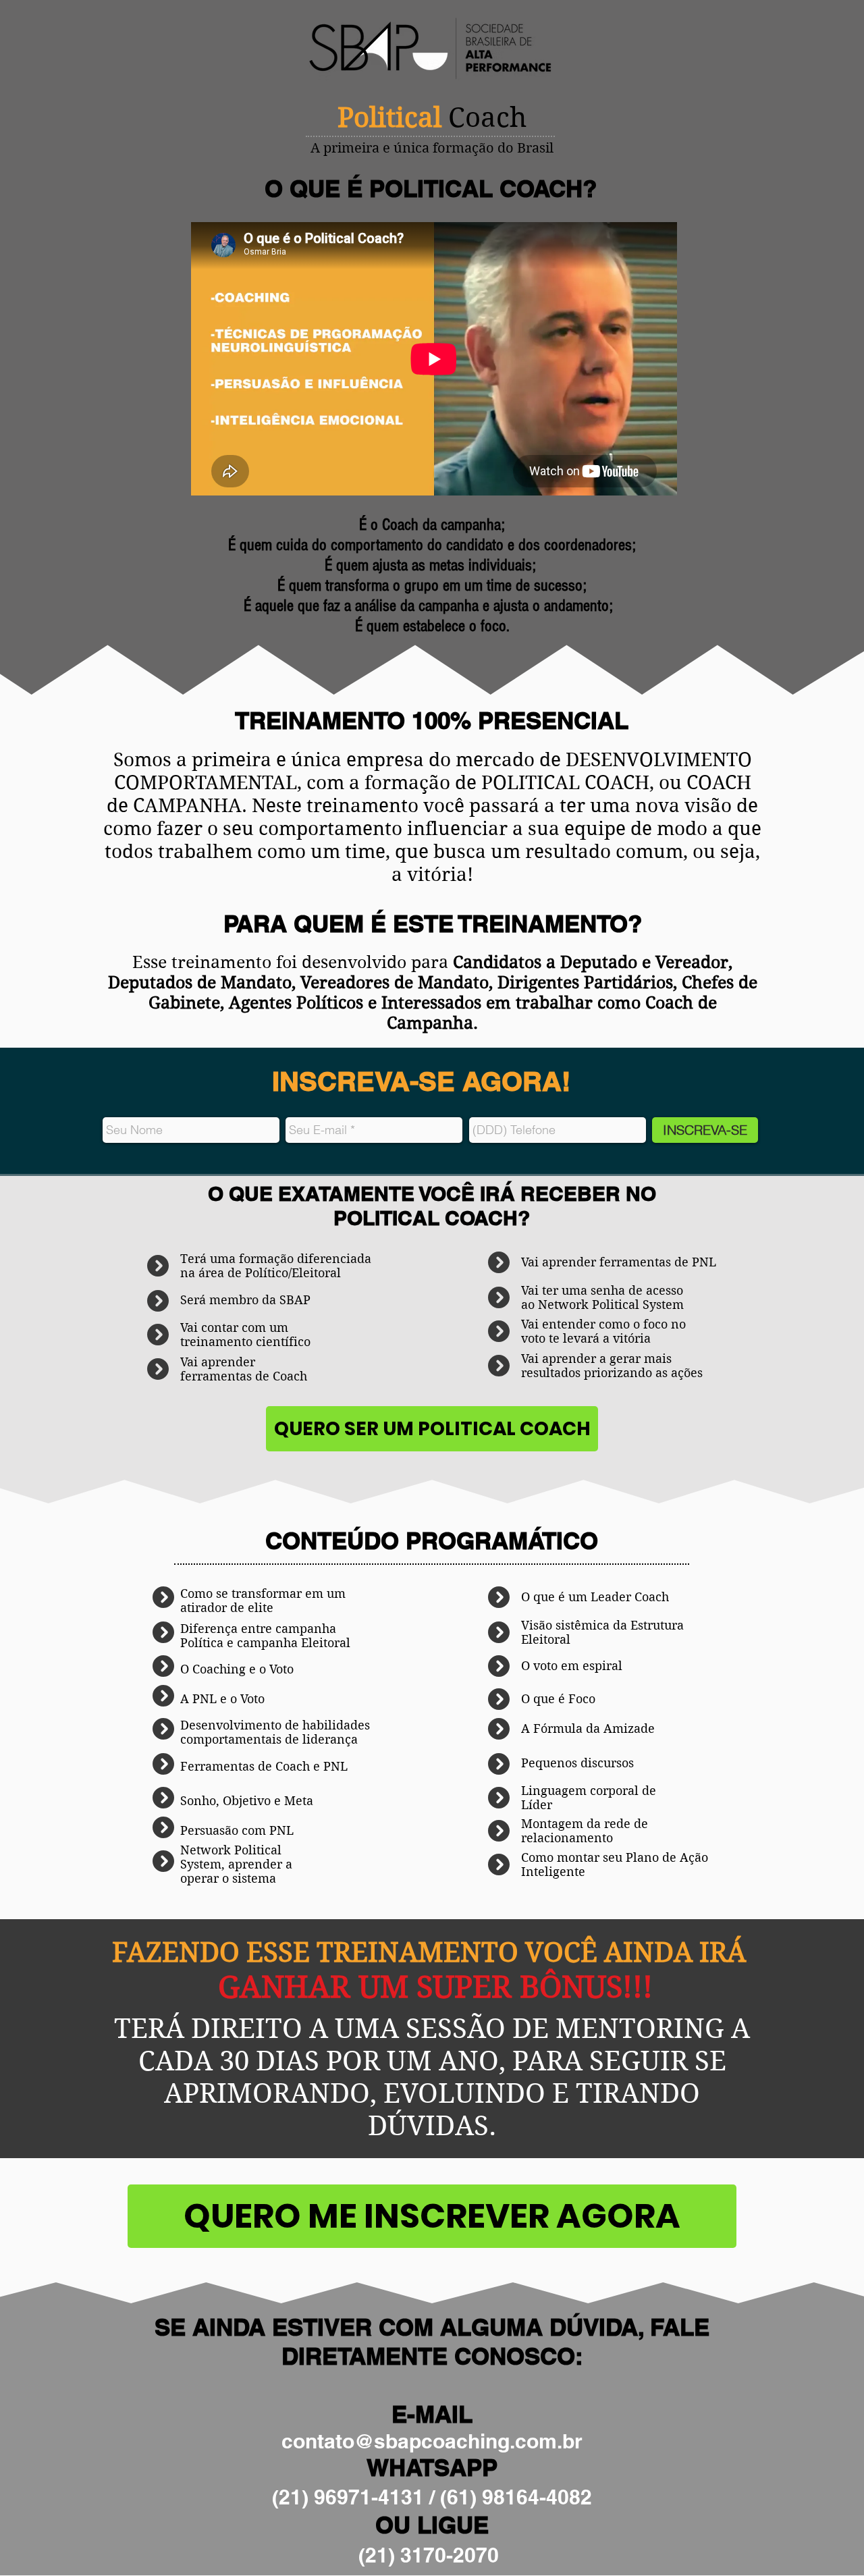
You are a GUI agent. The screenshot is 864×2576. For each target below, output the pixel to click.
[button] (432, 1429)
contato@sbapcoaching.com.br (432, 2441)
